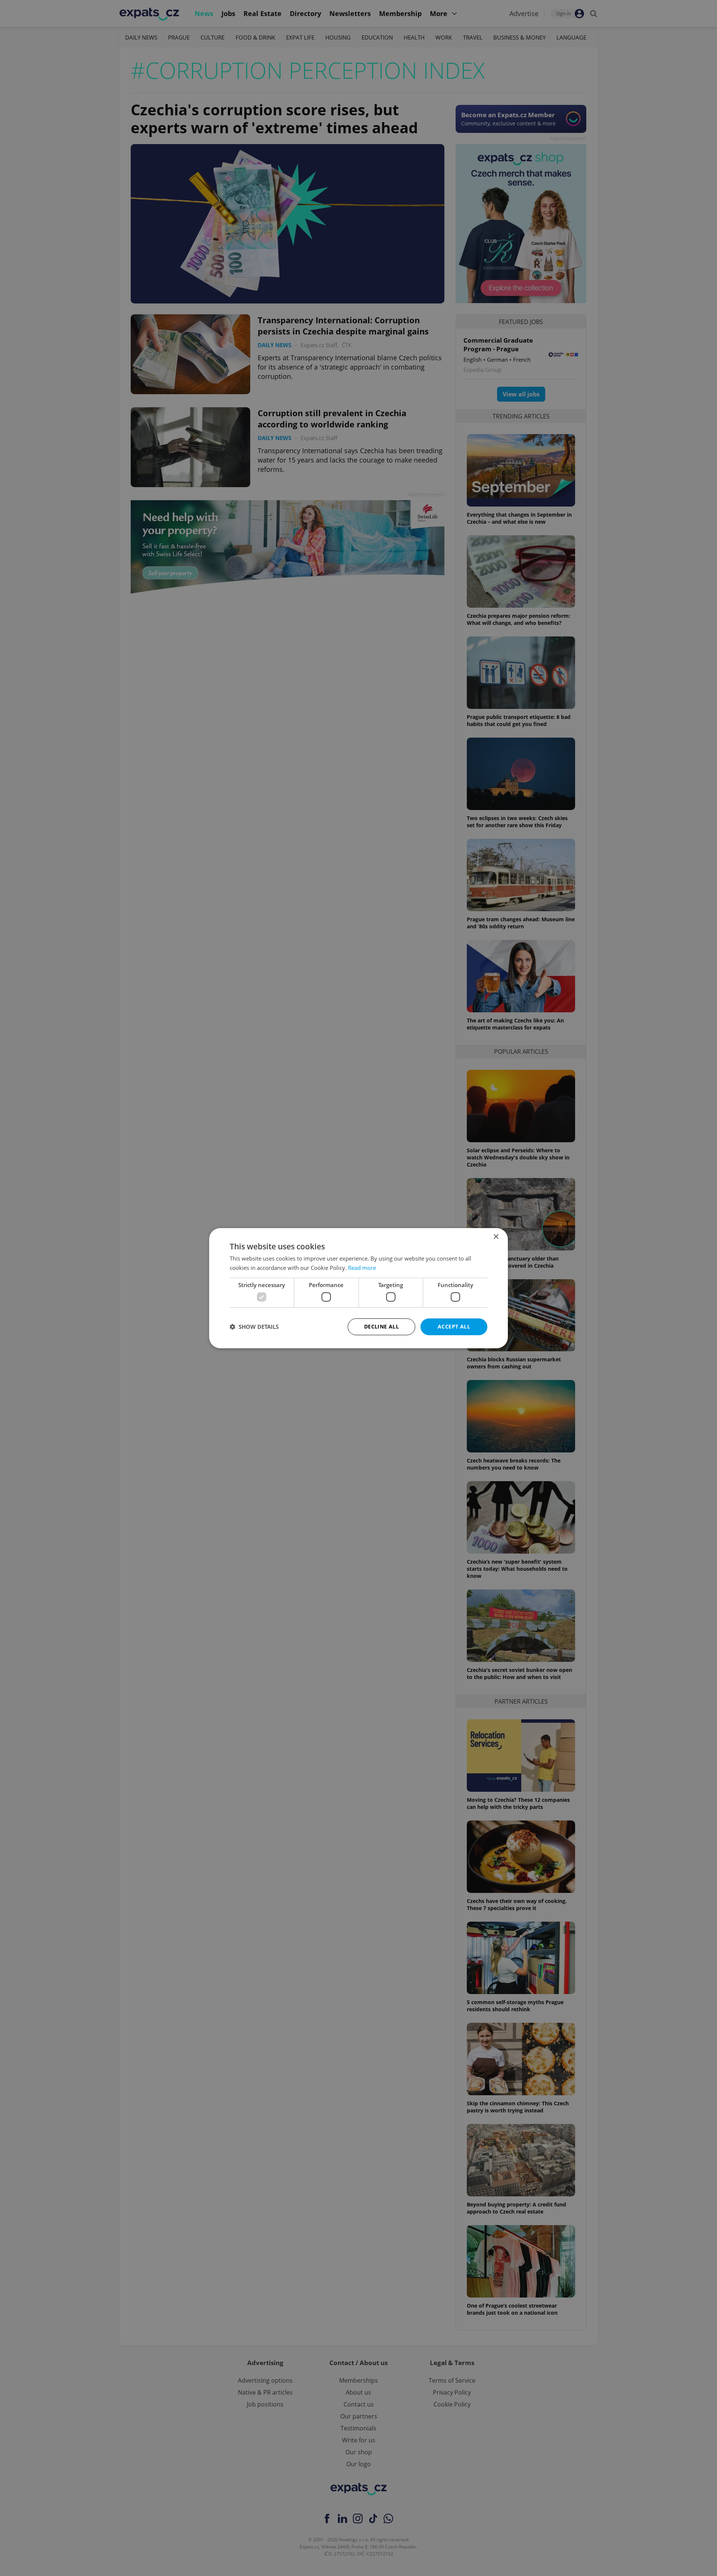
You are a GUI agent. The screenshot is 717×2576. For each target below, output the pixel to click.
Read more (362, 1268)
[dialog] (358, 1288)
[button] (254, 1327)
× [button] (496, 1236)
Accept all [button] (454, 1326)
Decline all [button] (381, 1326)
